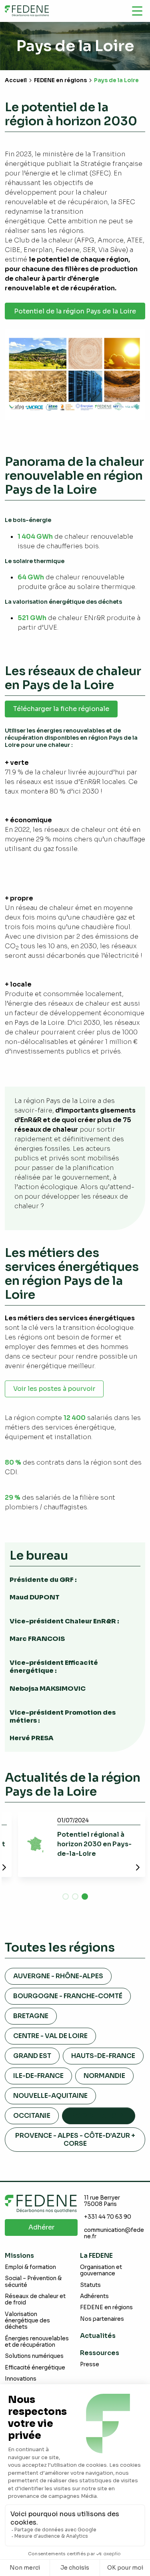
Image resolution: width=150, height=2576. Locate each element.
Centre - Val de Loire (50, 2036)
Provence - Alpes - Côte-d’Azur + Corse (75, 2139)
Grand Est (32, 2056)
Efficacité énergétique (35, 2368)
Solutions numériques (34, 2356)
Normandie (104, 2076)
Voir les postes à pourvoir (54, 1389)
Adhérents (94, 2296)
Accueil (16, 80)
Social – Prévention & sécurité (33, 2282)
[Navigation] (137, 11)
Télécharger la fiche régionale (61, 709)
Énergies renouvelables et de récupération (37, 2342)
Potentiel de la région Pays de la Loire (75, 311)
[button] (66, 1897)
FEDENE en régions (60, 80)
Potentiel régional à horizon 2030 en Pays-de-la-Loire (94, 1844)
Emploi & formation (30, 2267)
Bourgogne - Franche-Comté (68, 1996)
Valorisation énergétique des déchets (27, 2321)
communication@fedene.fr (114, 2233)
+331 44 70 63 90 (108, 2217)
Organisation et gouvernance (101, 2270)
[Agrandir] (135, 339)
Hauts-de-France (103, 2056)
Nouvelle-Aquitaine (50, 2096)
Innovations (21, 2379)
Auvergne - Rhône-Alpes (58, 1976)
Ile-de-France (38, 2076)
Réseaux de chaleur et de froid (35, 2299)
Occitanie (32, 2116)
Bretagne (31, 2016)
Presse (90, 2364)
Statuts (90, 2285)
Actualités (98, 2336)
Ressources (100, 2353)
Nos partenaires (102, 2319)
